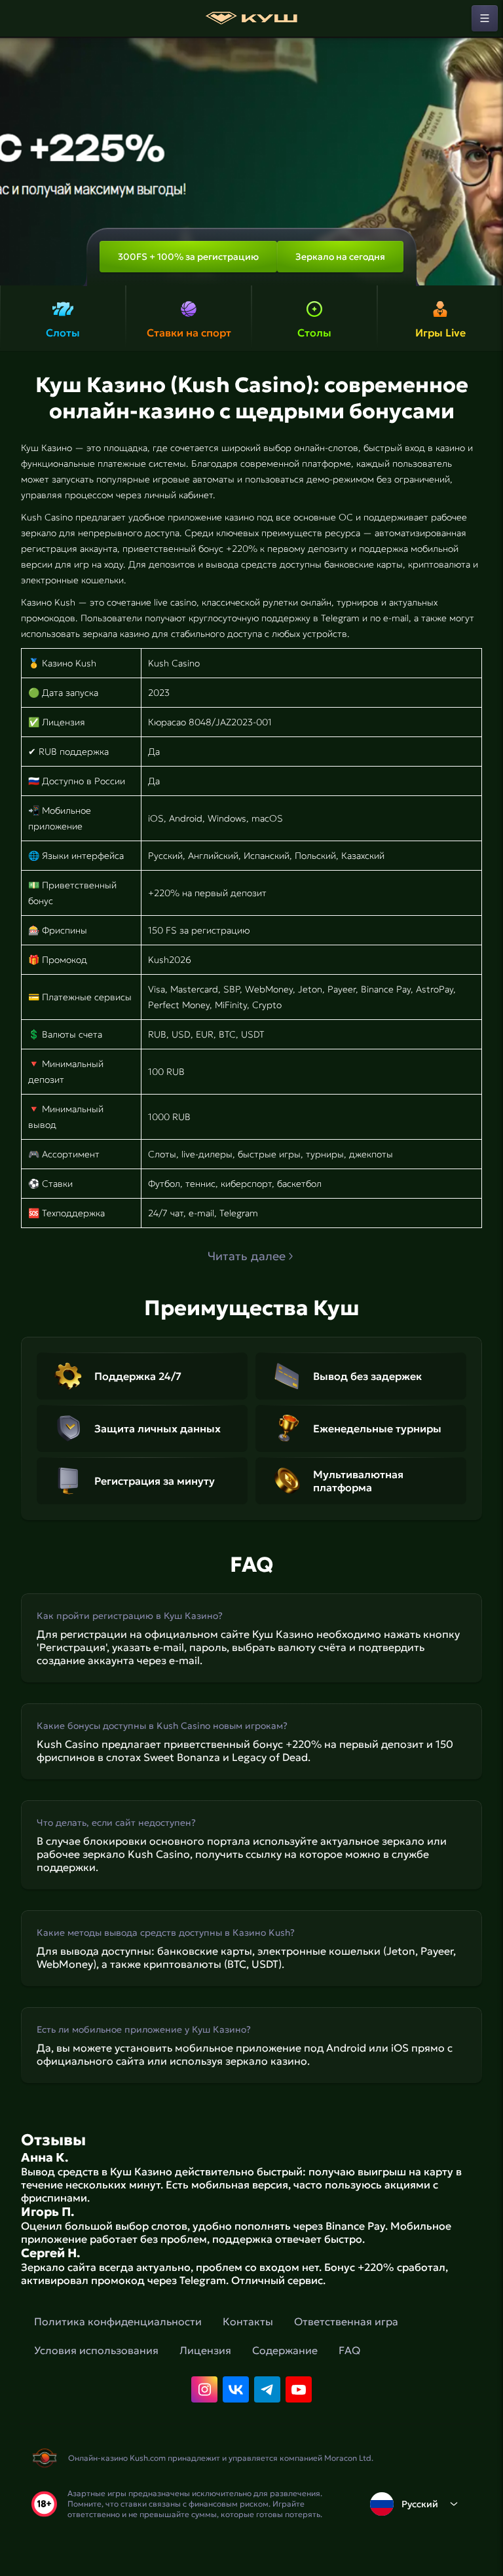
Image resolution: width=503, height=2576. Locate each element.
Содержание (285, 2350)
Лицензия (205, 2350)
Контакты (248, 2321)
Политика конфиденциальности (118, 2321)
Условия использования (96, 2350)
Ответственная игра (346, 2321)
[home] (251, 18)
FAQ (349, 2350)
